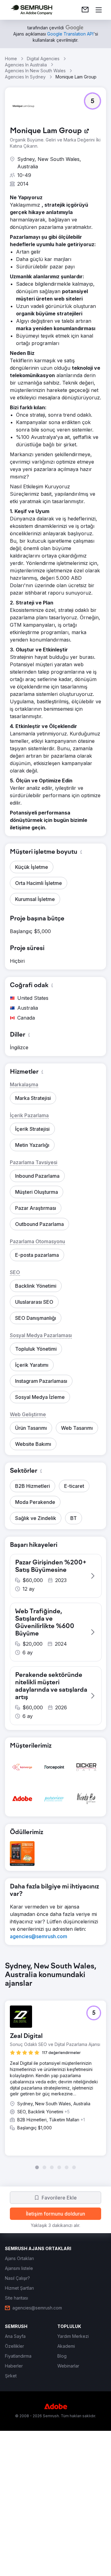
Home (11, 59)
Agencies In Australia (26, 65)
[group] (55, 2066)
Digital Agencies (43, 59)
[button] (92, 101)
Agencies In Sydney (25, 77)
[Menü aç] (99, 10)
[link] (85, 10)
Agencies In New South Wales (35, 71)
